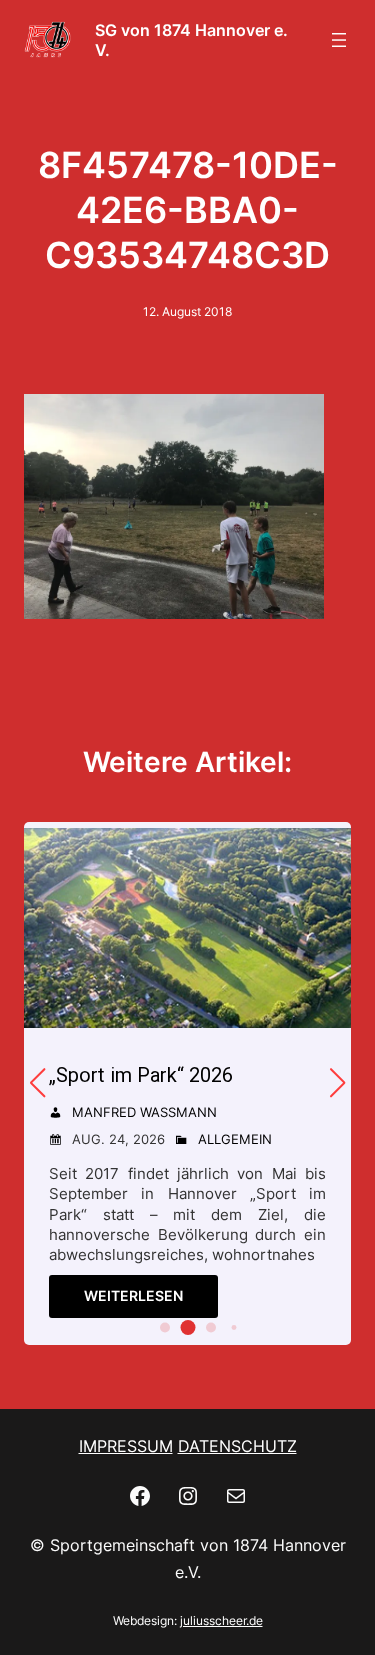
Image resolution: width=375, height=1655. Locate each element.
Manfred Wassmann (144, 1112)
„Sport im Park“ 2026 (141, 1075)
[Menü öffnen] (339, 40)
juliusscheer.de (221, 1620)
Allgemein (235, 1139)
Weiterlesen (133, 1295)
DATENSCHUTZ (237, 1446)
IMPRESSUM (126, 1446)
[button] (165, 1327)
